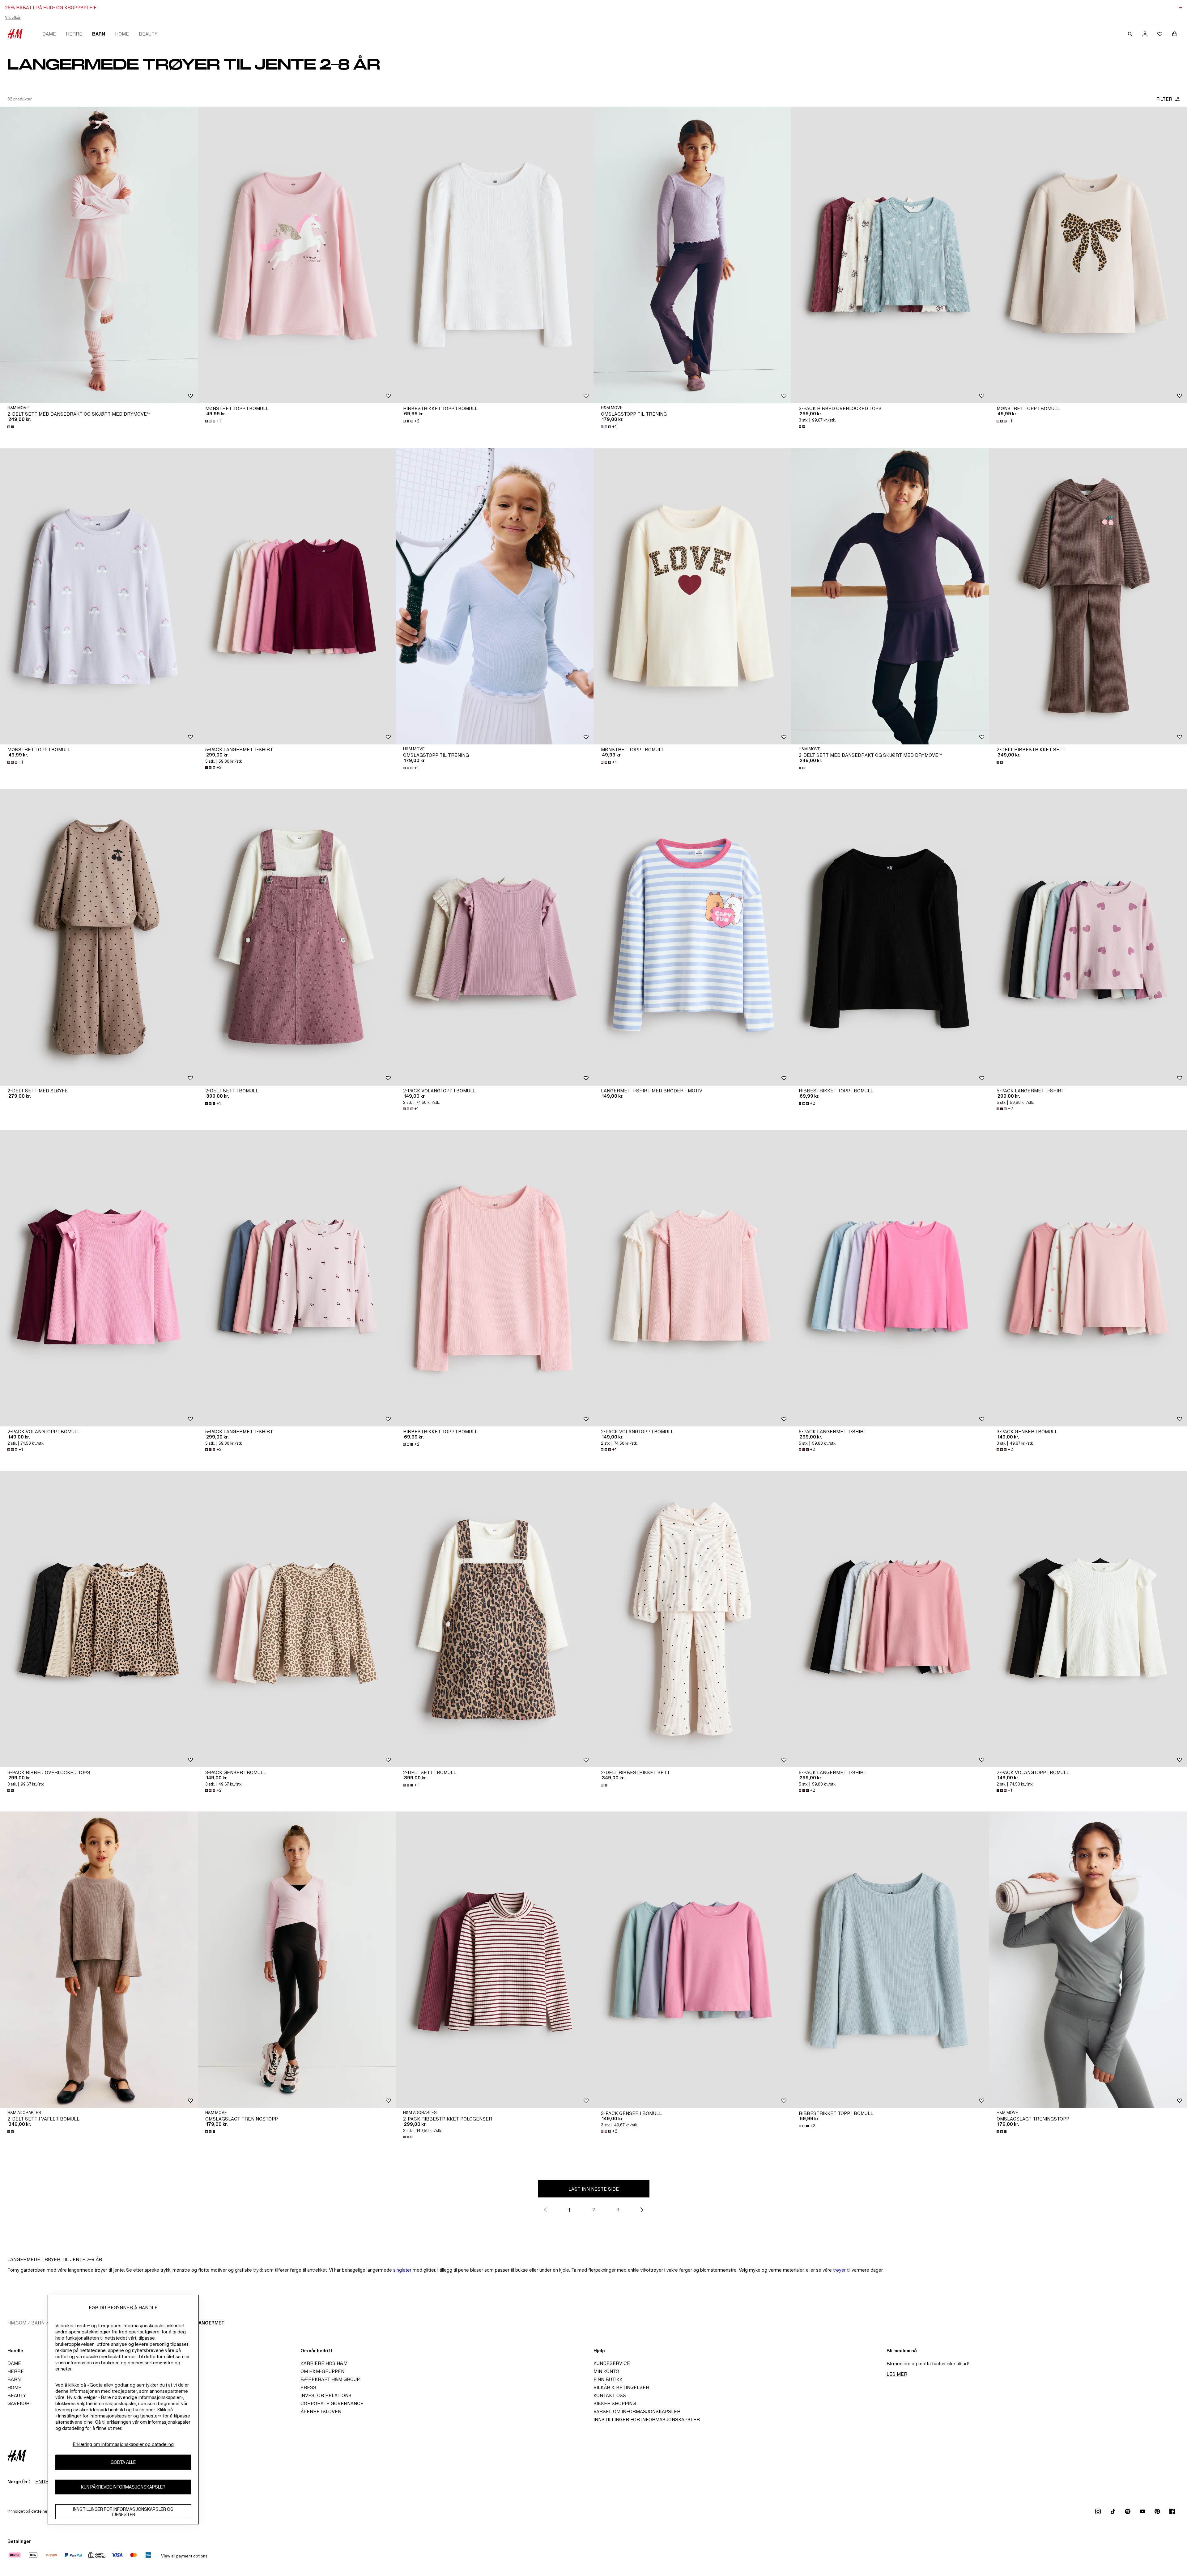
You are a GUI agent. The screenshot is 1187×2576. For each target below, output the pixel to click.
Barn (99, 34)
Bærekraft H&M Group (330, 2379)
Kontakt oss (610, 2395)
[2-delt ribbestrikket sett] (1088, 596)
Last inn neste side (594, 2189)
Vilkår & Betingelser (621, 2387)
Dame (49, 34)
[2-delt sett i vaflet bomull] (99, 1960)
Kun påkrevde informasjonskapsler (123, 2487)
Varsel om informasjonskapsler (637, 2411)
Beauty (148, 34)
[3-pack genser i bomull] (1088, 1278)
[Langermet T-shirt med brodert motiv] (692, 937)
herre (74, 34)
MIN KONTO (606, 2371)
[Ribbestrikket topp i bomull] (495, 255)
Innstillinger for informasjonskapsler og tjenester (123, 2512)
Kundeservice (612, 2363)
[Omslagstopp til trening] (692, 255)
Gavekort (20, 2403)
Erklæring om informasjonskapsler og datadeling (123, 2444)
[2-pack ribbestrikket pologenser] (495, 1960)
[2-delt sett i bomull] (297, 937)
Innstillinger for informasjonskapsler (647, 2419)
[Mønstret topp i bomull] (297, 255)
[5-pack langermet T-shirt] (297, 596)
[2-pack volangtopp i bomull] (495, 937)
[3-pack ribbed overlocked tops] (890, 255)
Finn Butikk (608, 2379)
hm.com (17, 2323)
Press (308, 2387)
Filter (1164, 99)
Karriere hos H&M (324, 2363)
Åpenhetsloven (321, 2411)
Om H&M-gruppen (322, 2371)
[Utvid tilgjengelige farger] (11, 427)
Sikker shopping (615, 2403)
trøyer (839, 2270)
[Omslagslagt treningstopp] (297, 1960)
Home (122, 34)
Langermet (210, 2323)
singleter (402, 2270)
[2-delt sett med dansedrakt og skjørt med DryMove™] (99, 255)
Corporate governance (332, 2403)
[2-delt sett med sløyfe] (99, 937)
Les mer (897, 2374)
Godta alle (123, 2462)
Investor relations (326, 2395)
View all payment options (184, 2556)
